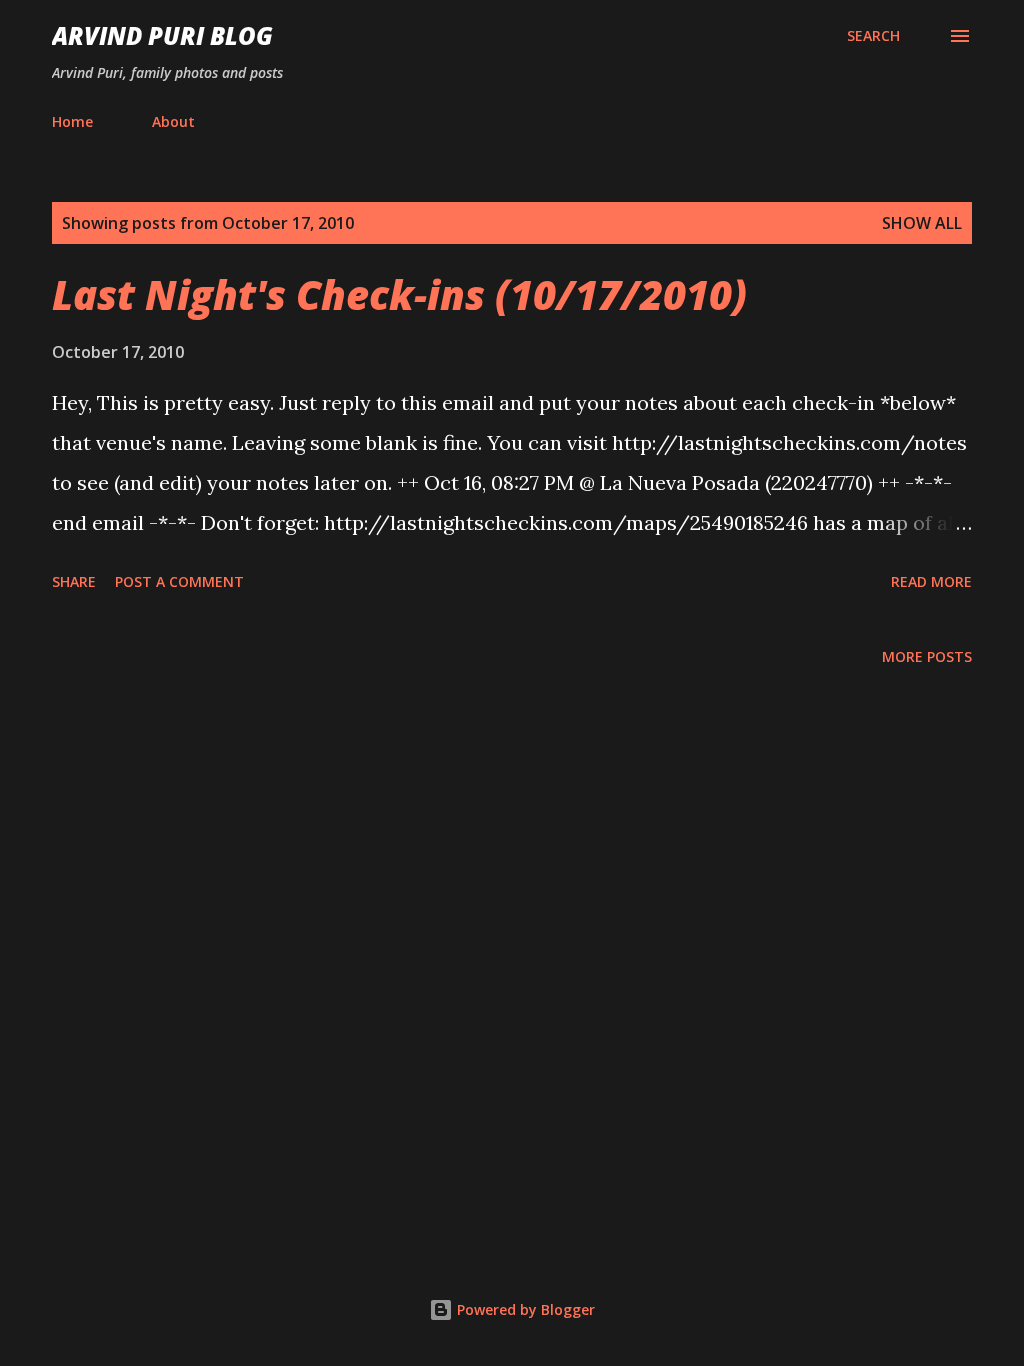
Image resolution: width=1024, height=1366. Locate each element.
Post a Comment (179, 581)
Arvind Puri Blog (162, 35)
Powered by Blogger (524, 1309)
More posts (927, 656)
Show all (922, 223)
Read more (931, 581)
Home (72, 121)
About (173, 121)
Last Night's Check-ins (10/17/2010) (399, 294)
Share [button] (74, 581)
